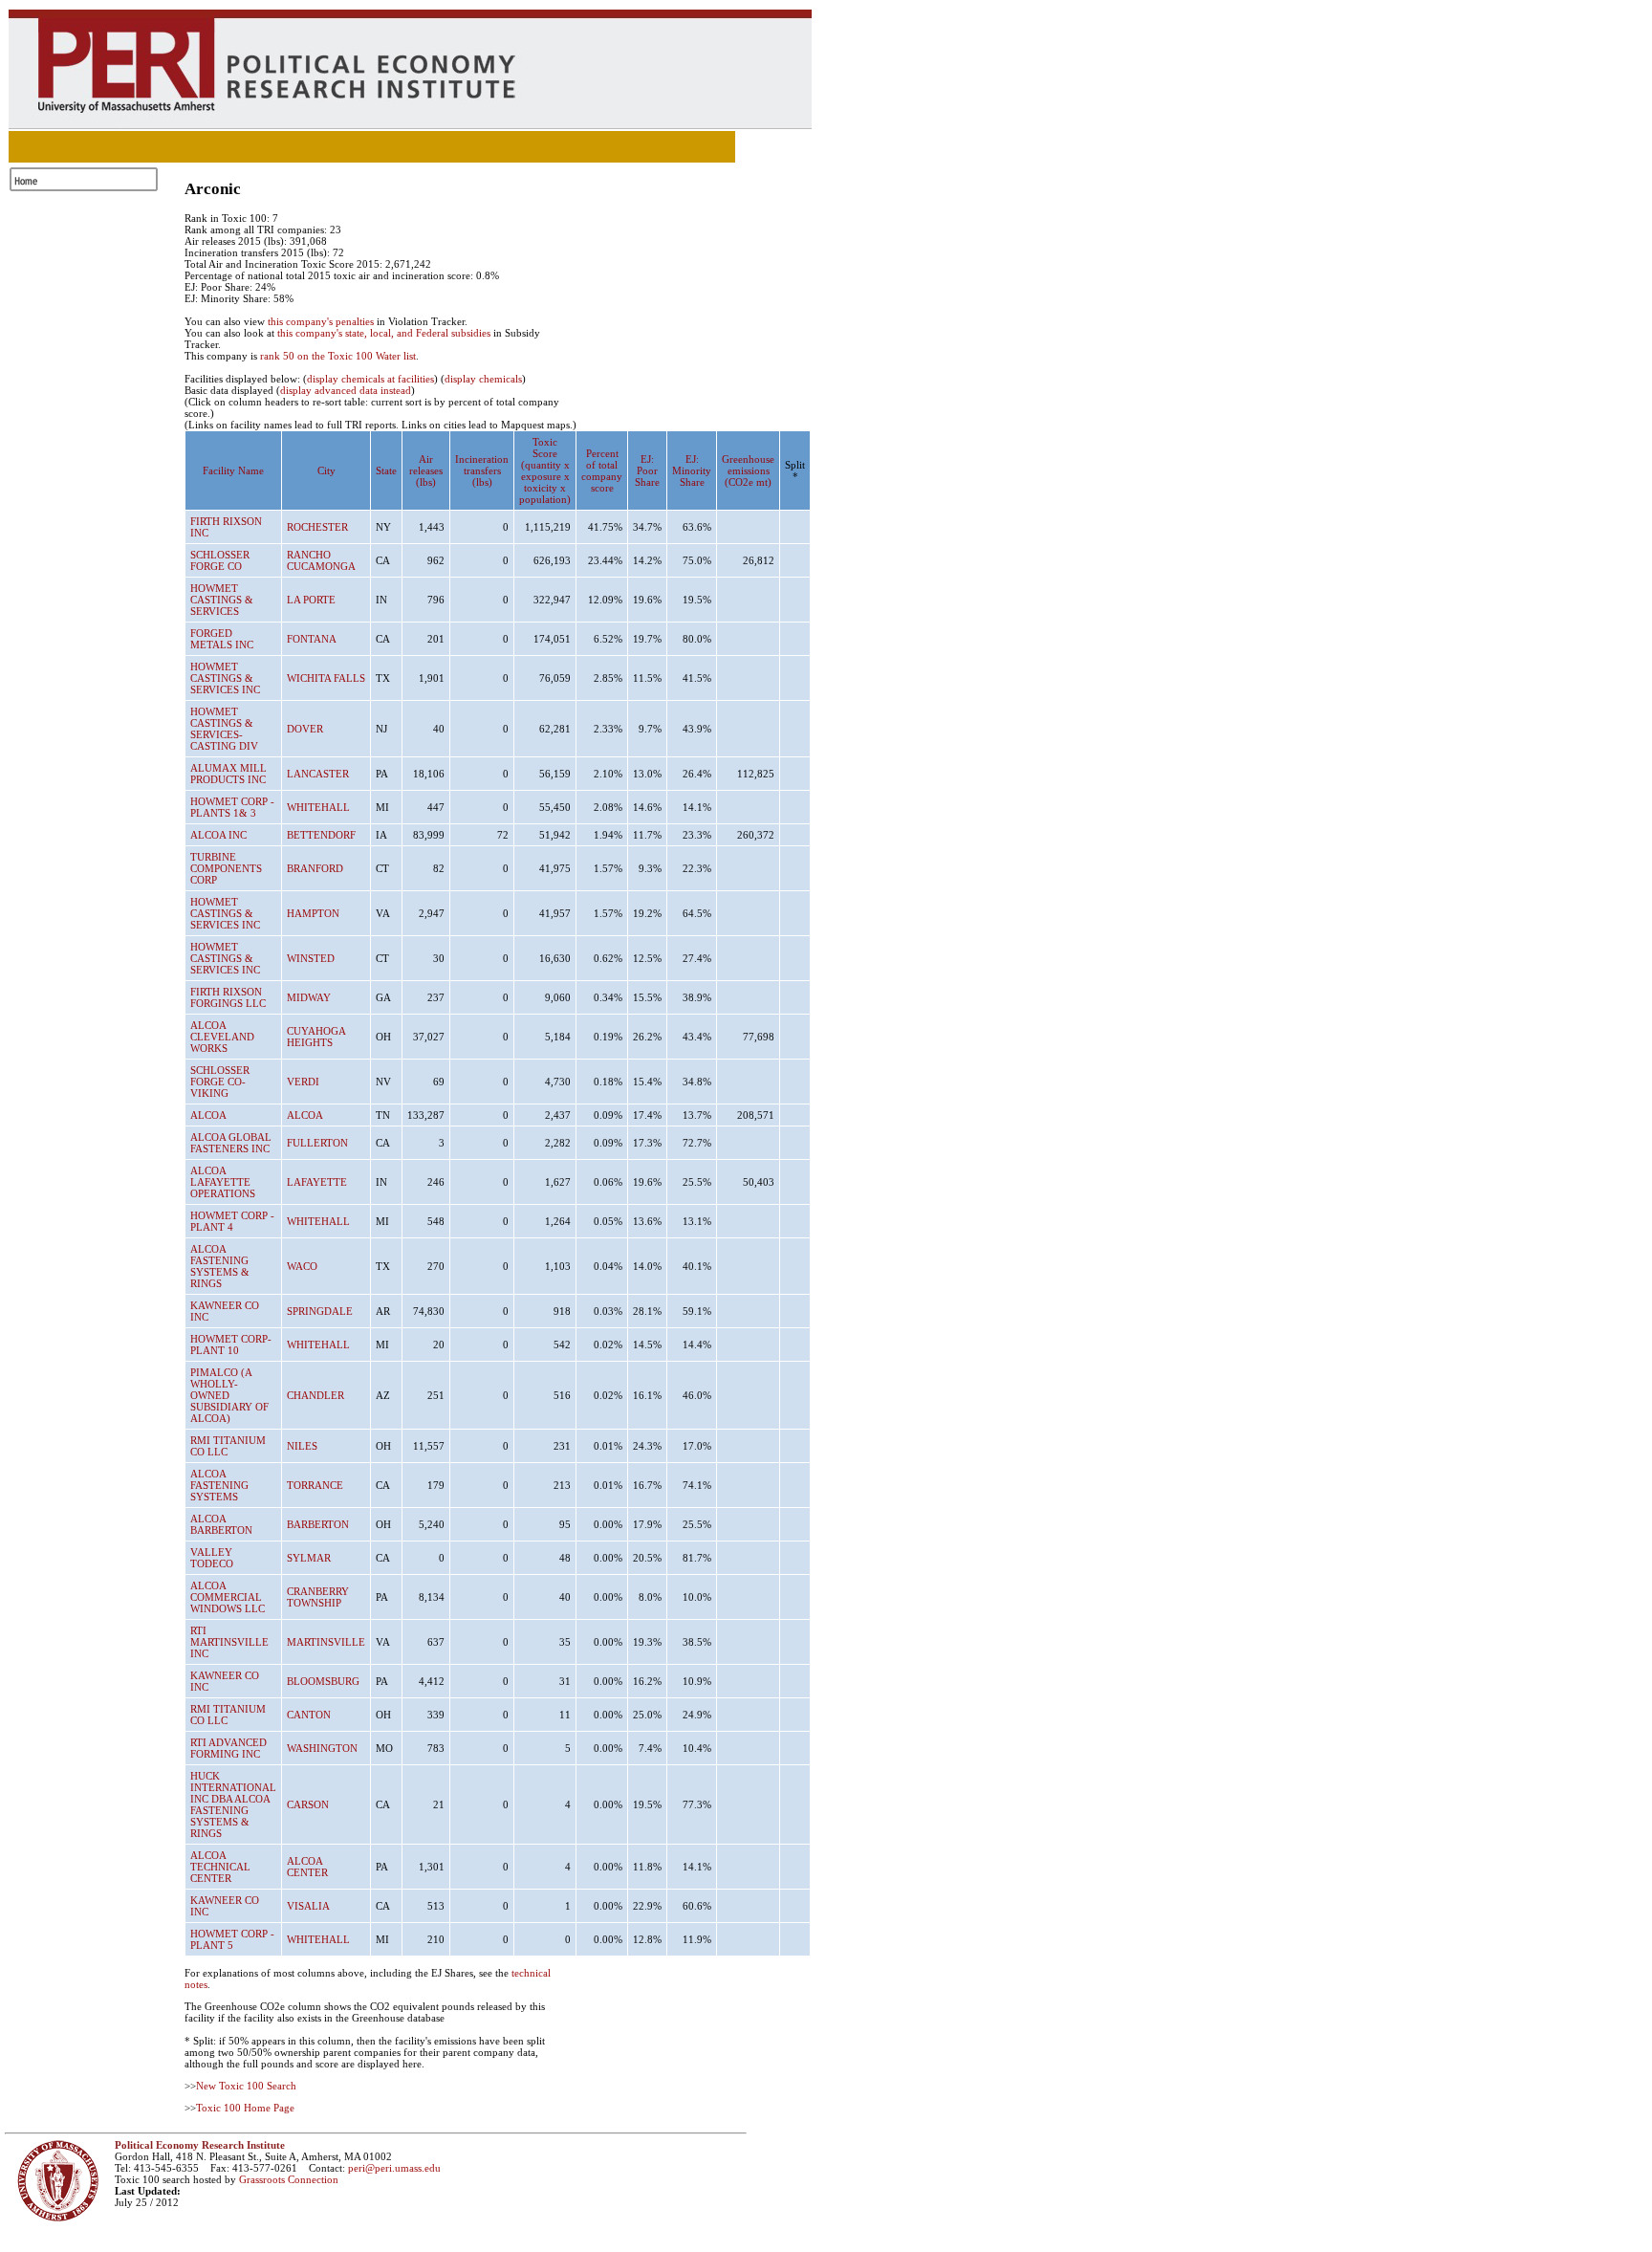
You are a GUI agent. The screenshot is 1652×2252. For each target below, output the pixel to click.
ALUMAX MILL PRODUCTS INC (228, 774)
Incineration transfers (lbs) (482, 470)
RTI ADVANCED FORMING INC (228, 1748)
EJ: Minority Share (692, 470)
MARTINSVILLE (326, 1642)
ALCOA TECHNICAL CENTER (220, 1867)
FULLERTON (317, 1143)
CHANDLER (315, 1395)
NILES (302, 1446)
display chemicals (483, 379)
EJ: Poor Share (647, 470)
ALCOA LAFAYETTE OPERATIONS (223, 1182)
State (386, 470)
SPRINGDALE (320, 1311)
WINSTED (311, 958)
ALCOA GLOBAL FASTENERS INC (231, 1143)
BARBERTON (318, 1524)
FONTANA (312, 639)
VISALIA (308, 1906)
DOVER (305, 729)
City (326, 470)
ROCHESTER (317, 527)
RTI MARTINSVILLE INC (229, 1642)
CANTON (309, 1715)
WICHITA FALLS (326, 678)
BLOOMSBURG (323, 1681)
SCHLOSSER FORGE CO (220, 560)
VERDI (303, 1082)
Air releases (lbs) (426, 470)
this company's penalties (321, 321)
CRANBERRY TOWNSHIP (318, 1597)
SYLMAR (309, 1558)
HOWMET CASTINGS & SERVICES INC (225, 678)
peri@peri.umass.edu (394, 2168)
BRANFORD (315, 868)
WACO (302, 1266)
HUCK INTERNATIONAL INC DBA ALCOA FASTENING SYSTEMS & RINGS (233, 1804)
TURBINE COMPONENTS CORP (226, 868)
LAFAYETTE (317, 1182)
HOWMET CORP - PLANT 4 (232, 1221)
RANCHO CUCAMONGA (321, 560)
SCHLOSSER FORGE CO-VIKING (220, 1082)
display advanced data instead (346, 390)
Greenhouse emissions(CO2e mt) (748, 470)
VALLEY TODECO (212, 1558)
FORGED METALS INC (222, 639)
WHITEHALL (318, 807)
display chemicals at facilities (370, 379)
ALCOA (208, 1115)
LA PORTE (311, 600)
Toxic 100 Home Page (245, 2108)
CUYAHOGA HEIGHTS (316, 1037)
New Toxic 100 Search (246, 2086)
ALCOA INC (218, 835)
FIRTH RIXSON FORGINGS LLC (228, 997)
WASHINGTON (322, 1748)
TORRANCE (315, 1485)
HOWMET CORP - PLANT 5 (232, 1939)
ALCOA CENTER (307, 1867)
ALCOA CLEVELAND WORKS (222, 1037)
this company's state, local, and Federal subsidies (384, 333)
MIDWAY (309, 997)
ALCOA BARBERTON (221, 1524)
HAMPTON (313, 913)
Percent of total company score (602, 470)
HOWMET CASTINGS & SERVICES (222, 600)
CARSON (308, 1804)
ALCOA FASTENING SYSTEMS (219, 1485)
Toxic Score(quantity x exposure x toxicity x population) (545, 470)
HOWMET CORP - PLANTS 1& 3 (232, 807)
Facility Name (233, 470)
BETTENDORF (321, 835)
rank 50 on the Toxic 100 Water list (338, 356)
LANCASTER (318, 774)
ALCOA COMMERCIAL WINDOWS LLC (228, 1597)
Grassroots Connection (289, 2179)
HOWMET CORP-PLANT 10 (231, 1345)
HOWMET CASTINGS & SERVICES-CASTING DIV (224, 729)
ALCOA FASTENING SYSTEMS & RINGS (220, 1266)
